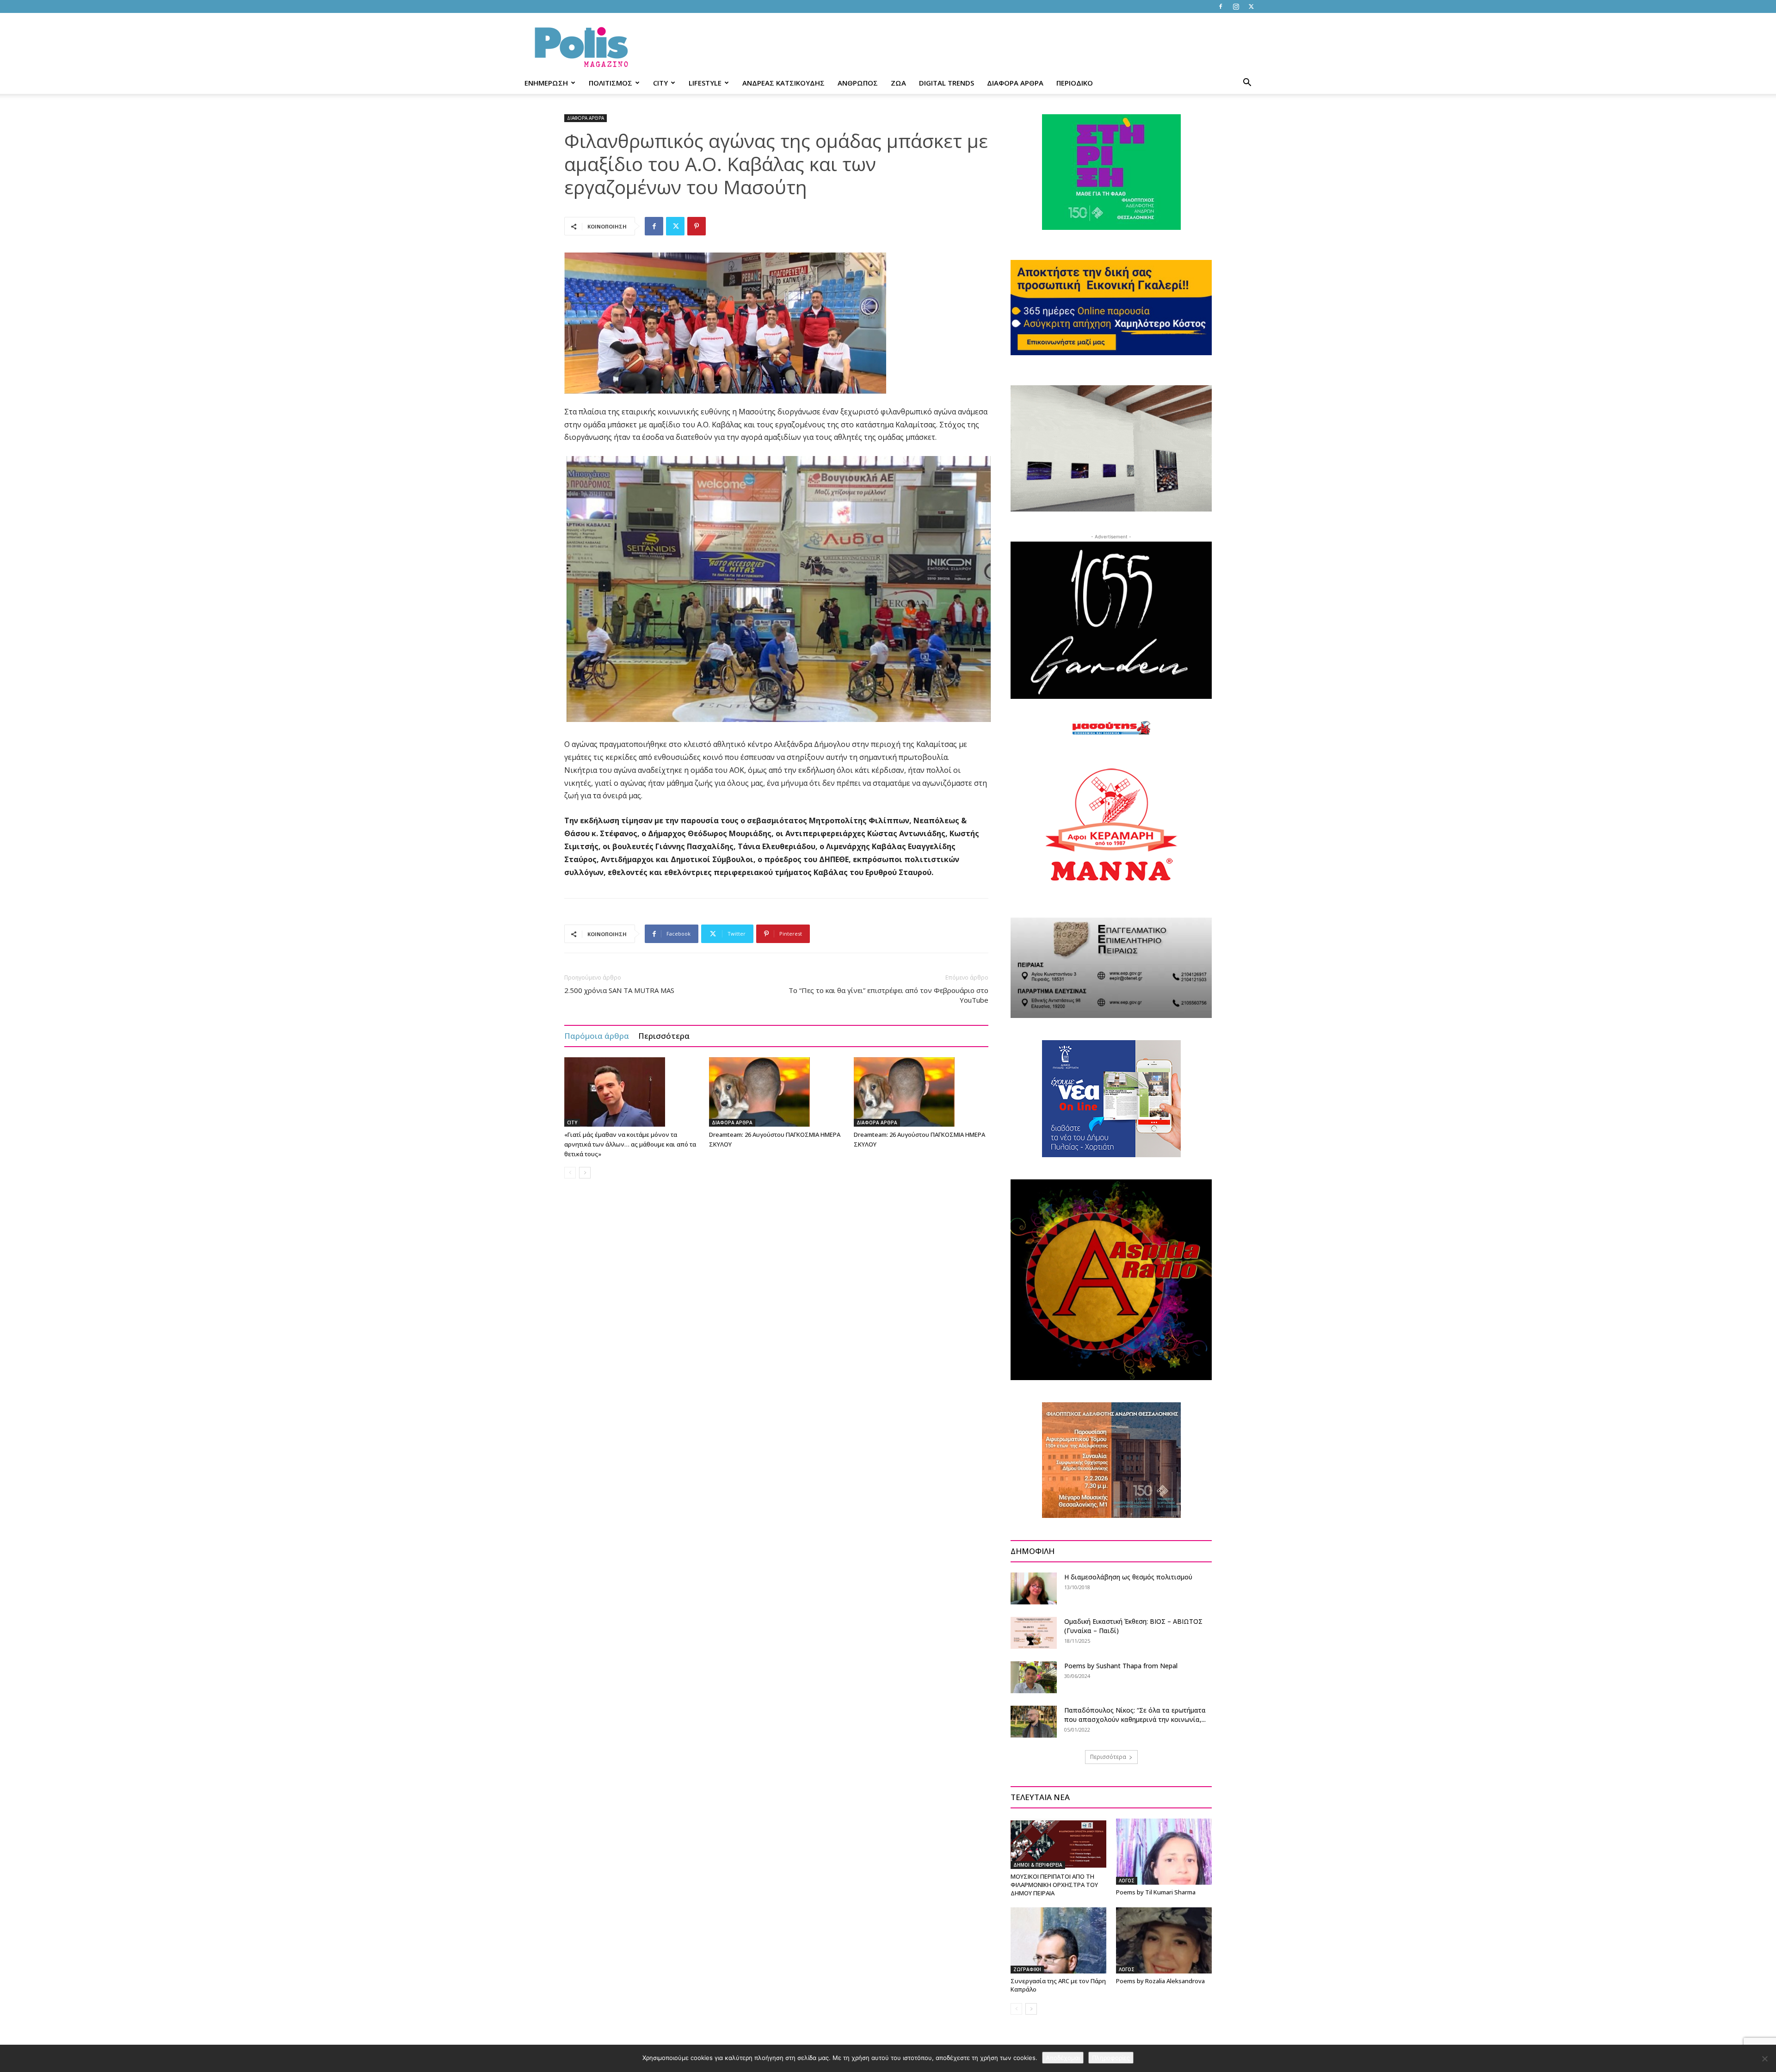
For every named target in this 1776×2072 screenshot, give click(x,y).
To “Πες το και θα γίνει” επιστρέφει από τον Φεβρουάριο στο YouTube (888, 995)
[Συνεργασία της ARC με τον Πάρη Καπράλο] (1058, 1940)
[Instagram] (1236, 6)
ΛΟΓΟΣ (1127, 1881)
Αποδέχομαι (1063, 2058)
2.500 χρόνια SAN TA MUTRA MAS (619, 990)
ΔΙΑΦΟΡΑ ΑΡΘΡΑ (1015, 83)
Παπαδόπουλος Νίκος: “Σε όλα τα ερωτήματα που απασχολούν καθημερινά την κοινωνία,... (1135, 1715)
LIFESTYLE (705, 83)
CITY (660, 83)
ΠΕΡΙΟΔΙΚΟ (1075, 83)
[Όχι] (1764, 2059)
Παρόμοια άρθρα (597, 1036)
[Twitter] (1251, 6)
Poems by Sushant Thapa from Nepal (1122, 1666)
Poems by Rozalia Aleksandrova (1160, 1981)
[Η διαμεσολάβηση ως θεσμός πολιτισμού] (1034, 1588)
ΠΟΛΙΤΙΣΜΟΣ (610, 83)
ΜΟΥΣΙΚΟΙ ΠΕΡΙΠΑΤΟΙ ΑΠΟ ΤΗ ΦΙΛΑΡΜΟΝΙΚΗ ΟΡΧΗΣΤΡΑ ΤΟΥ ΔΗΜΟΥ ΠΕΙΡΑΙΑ (1054, 1885)
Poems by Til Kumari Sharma (1156, 1892)
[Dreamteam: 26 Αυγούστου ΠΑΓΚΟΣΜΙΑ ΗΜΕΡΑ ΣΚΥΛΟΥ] (777, 1092)
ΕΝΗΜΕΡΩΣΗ (546, 83)
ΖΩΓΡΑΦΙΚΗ (1027, 1969)
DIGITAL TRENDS (947, 83)
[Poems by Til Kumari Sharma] (1164, 1851)
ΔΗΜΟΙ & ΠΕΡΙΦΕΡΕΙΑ (1038, 1865)
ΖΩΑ (898, 83)
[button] (1247, 83)
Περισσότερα (664, 1036)
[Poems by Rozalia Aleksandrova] (1164, 1940)
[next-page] (585, 1173)
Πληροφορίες (1111, 2058)
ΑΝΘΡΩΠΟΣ (858, 83)
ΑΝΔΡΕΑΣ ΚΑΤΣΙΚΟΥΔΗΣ (783, 83)
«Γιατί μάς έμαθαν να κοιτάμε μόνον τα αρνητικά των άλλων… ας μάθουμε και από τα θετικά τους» (630, 1144)
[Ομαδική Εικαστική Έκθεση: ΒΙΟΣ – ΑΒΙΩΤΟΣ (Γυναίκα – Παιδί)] (1034, 1633)
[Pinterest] (697, 226)
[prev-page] (570, 1173)
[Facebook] (1221, 6)
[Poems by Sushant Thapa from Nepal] (1034, 1677)
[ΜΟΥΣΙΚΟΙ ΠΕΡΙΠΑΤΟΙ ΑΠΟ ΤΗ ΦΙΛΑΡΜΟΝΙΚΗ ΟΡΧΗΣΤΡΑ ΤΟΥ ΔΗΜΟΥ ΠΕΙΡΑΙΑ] (1058, 1844)
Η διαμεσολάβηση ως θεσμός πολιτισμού (1128, 1577)
